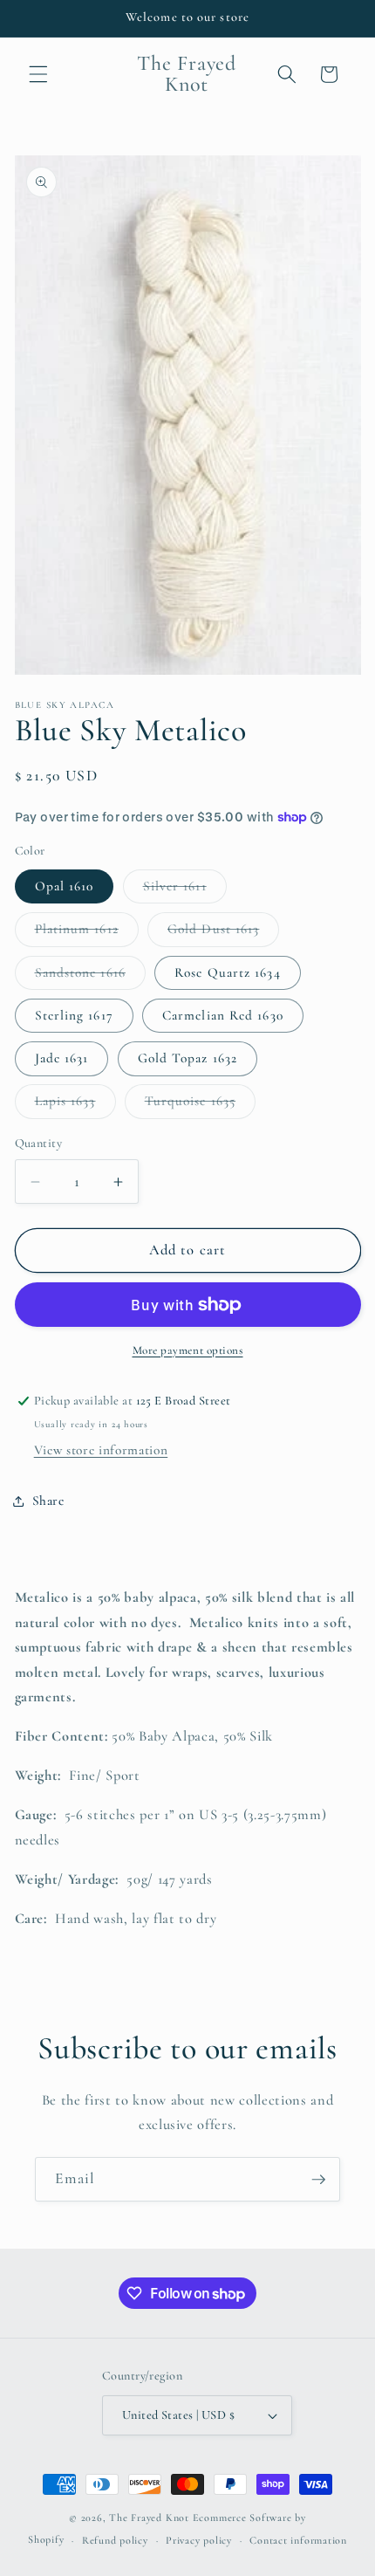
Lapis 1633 (75, 1105)
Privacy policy (199, 2540)
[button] (38, 74)
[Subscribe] (318, 2180)
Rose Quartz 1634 (228, 972)
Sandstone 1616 (90, 977)
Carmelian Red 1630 (223, 1015)
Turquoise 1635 (200, 1105)
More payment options (188, 1350)
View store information (101, 1450)
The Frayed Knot (149, 2518)
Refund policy (115, 2540)
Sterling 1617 (74, 1015)
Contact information (298, 2540)
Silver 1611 (185, 890)
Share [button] (48, 1501)
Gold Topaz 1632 (188, 1058)
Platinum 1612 (87, 933)
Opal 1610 (65, 886)
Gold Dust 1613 (223, 933)
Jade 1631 (62, 1058)
